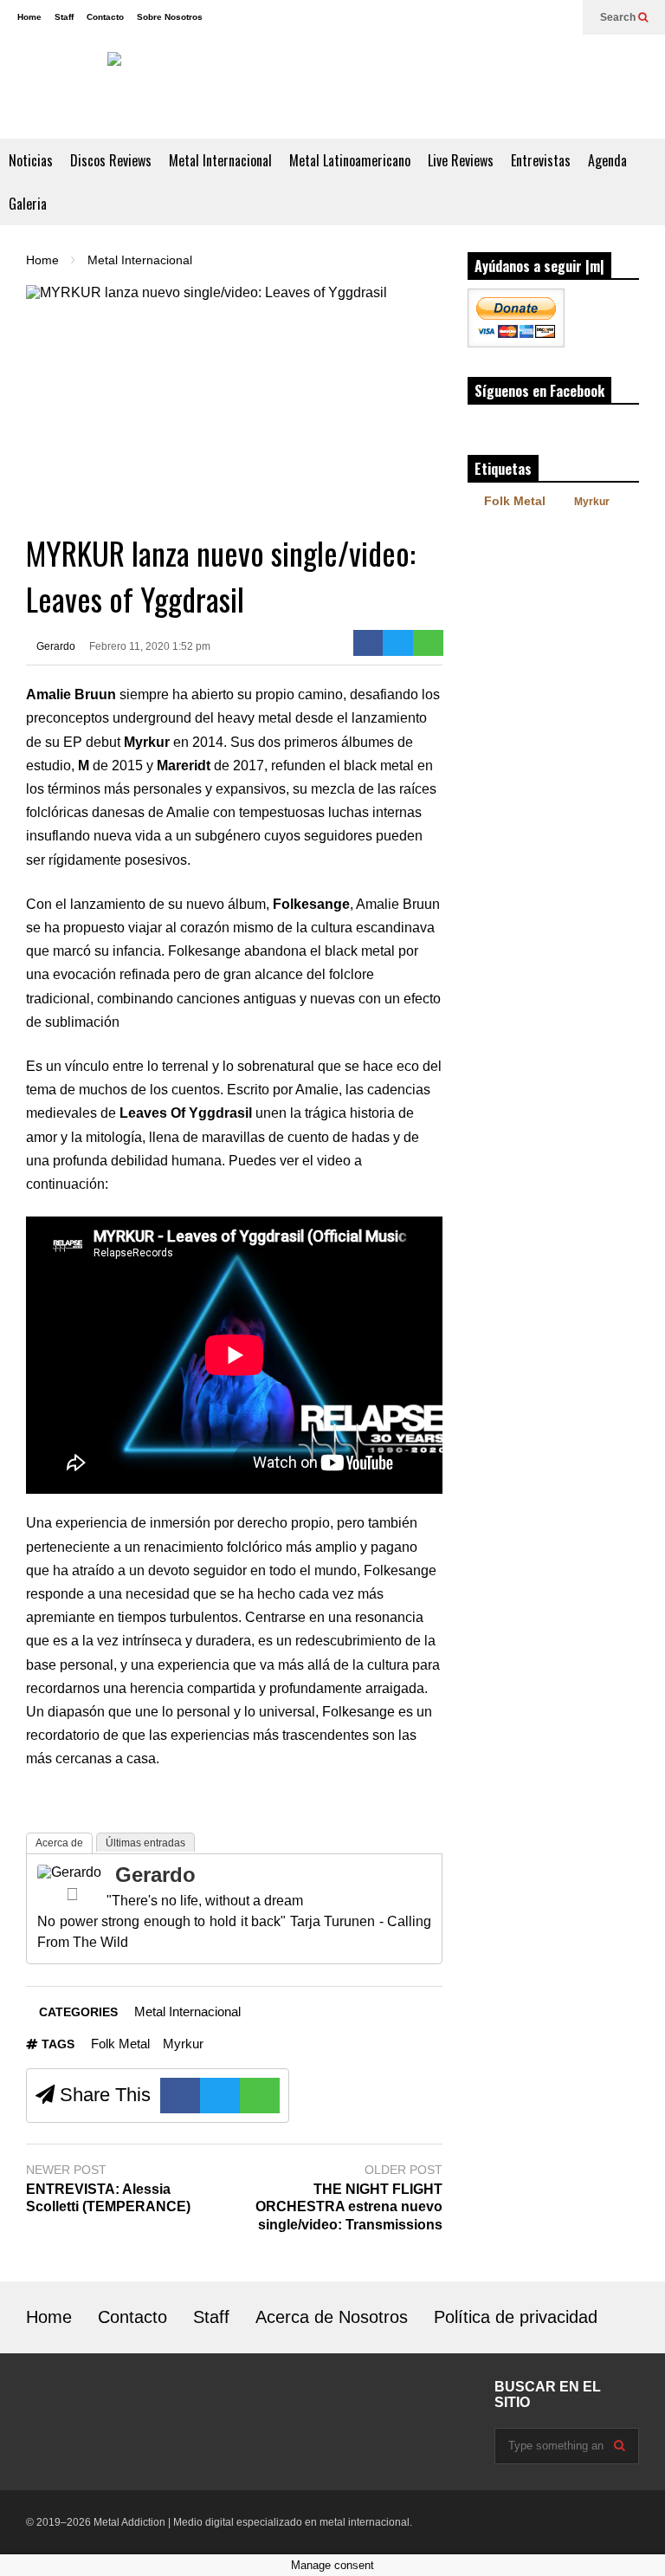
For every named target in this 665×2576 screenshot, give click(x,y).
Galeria (28, 204)
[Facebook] (533, 17)
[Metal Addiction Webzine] (332, 87)
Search (619, 17)
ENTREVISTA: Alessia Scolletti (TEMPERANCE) (108, 2198)
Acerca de (59, 1843)
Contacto (105, 17)
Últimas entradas (145, 1843)
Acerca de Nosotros (332, 2317)
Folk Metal (120, 2044)
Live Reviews (461, 160)
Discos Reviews (111, 160)
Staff (64, 17)
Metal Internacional (220, 160)
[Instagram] (506, 17)
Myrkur (183, 2044)
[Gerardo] (69, 1872)
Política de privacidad (516, 2317)
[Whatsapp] (428, 643)
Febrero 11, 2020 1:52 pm (150, 646)
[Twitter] (561, 17)
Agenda (607, 160)
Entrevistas (541, 160)
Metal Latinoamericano (350, 160)
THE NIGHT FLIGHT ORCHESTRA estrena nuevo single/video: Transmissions (349, 2207)
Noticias (31, 160)
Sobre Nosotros (170, 17)
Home (29, 17)
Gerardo (55, 646)
